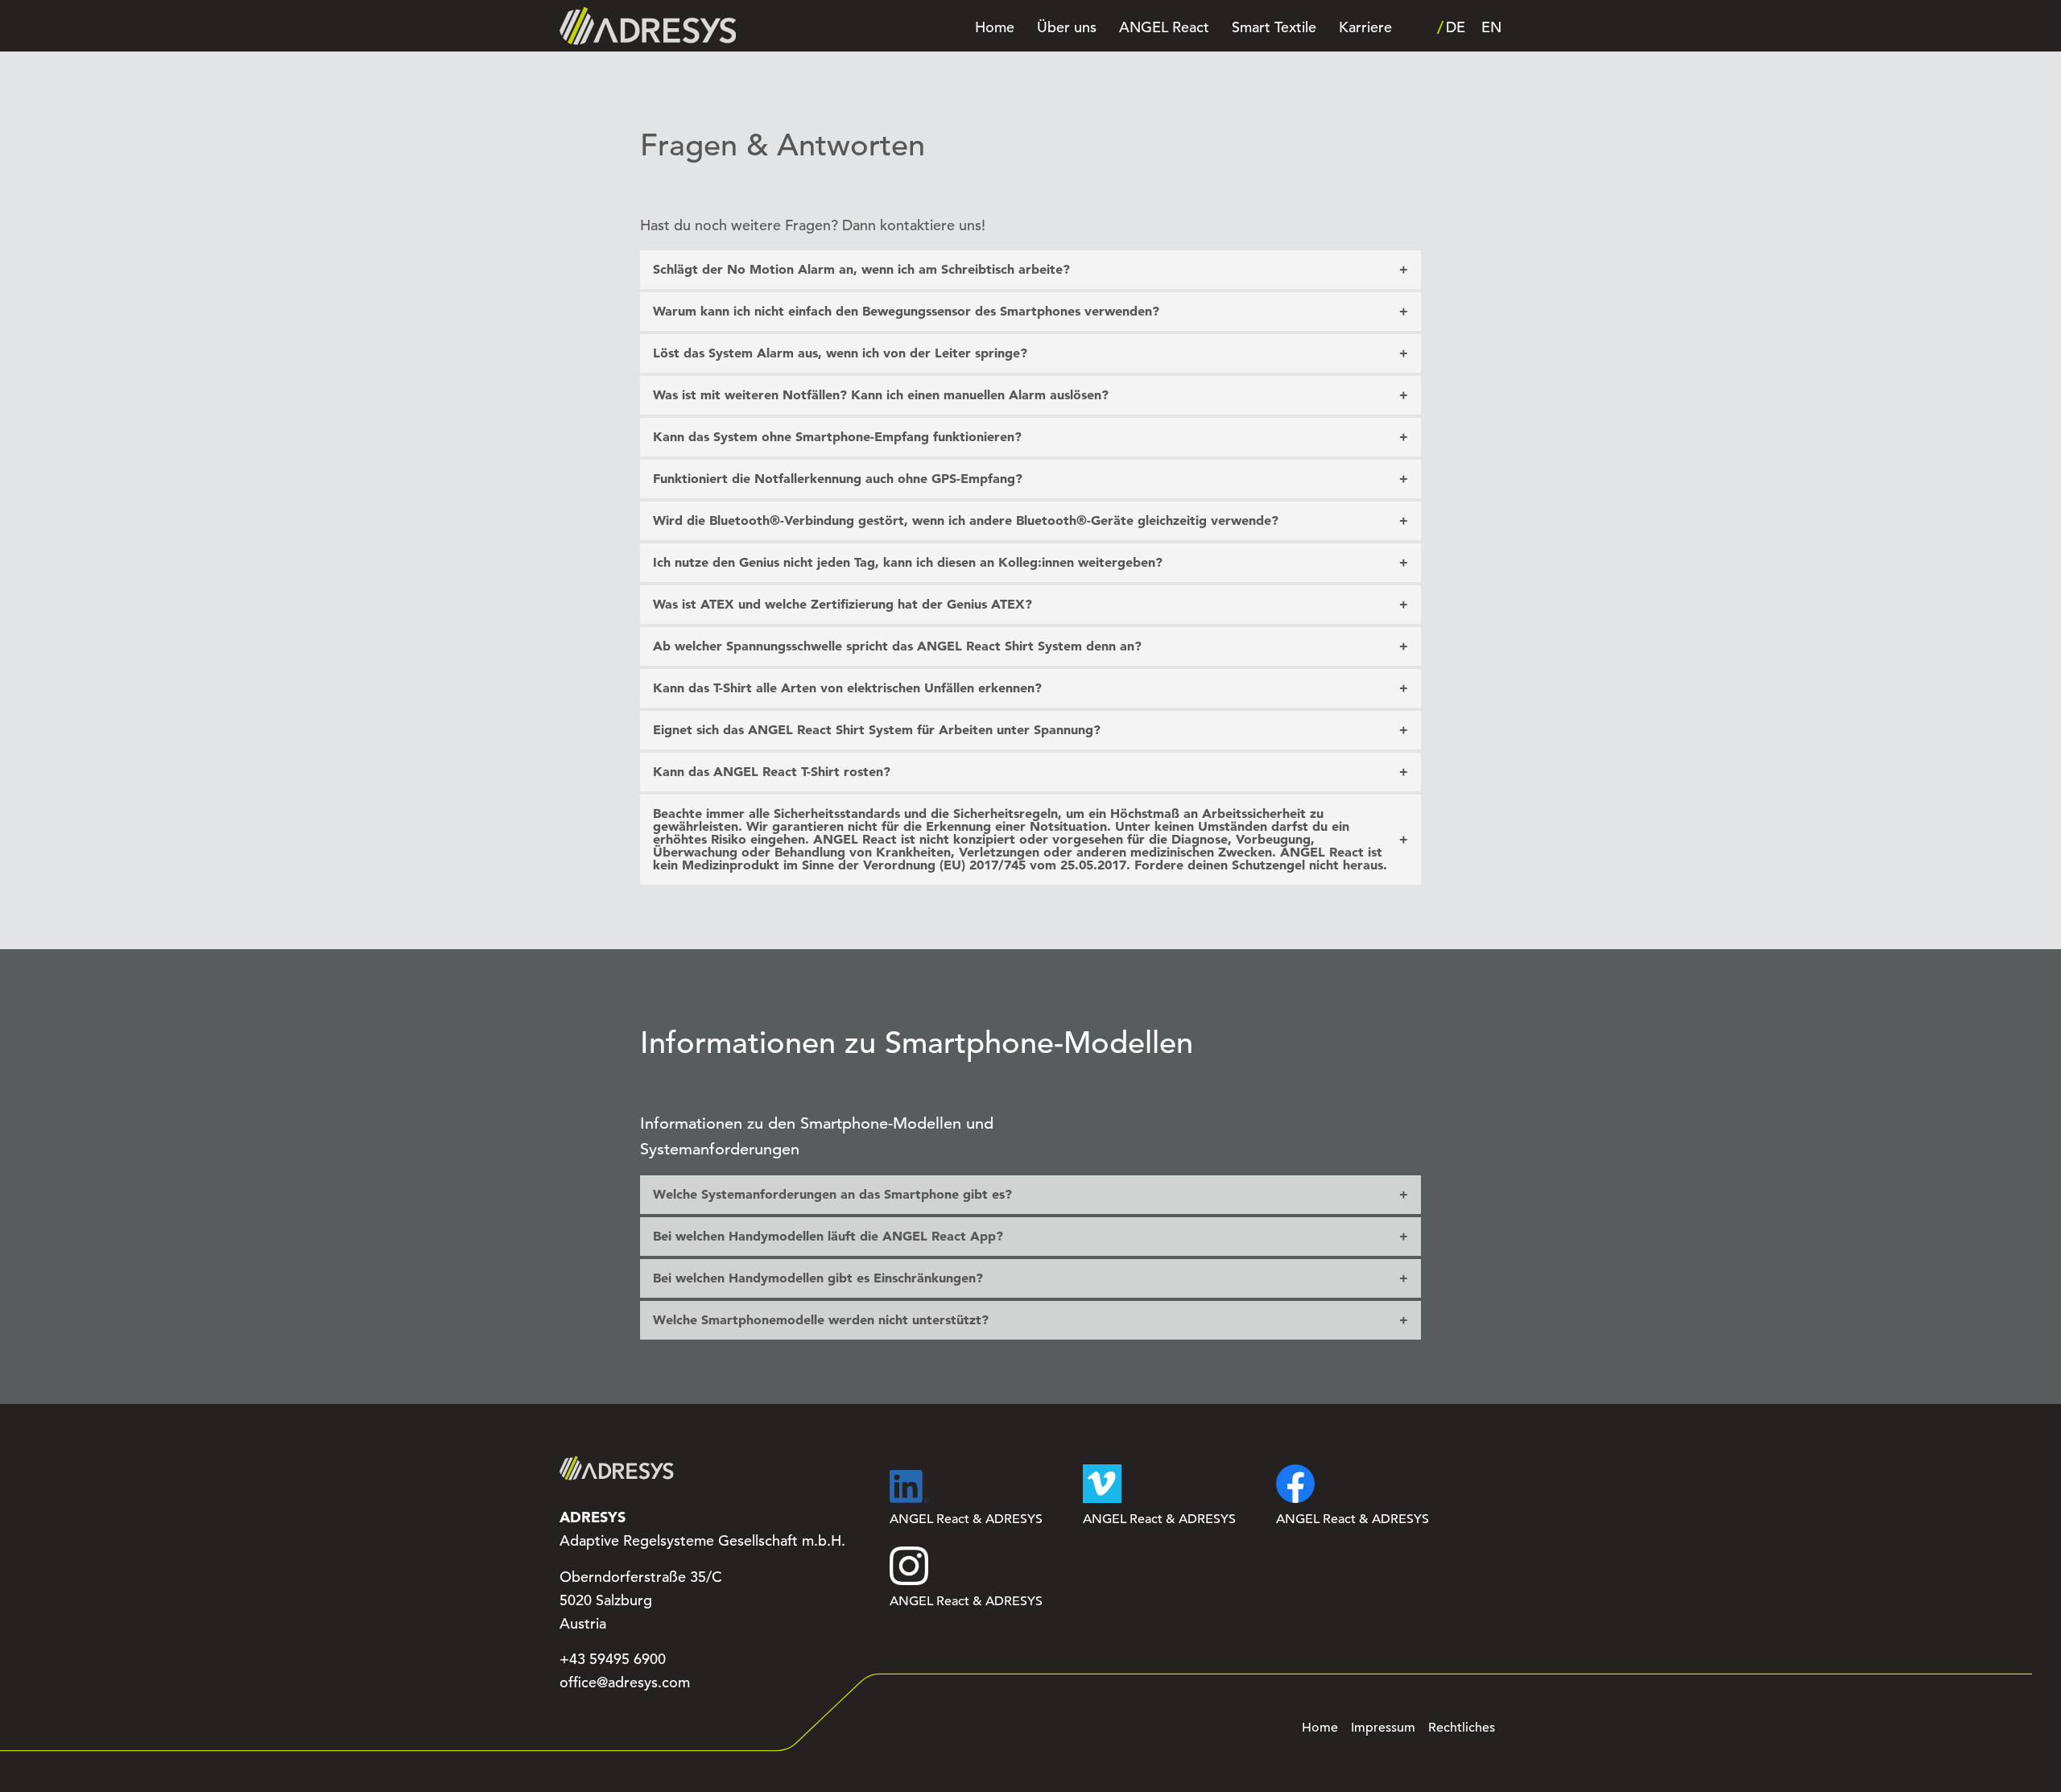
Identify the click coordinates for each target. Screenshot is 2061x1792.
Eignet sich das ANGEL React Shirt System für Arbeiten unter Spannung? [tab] (877, 730)
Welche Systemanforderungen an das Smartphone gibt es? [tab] (832, 1194)
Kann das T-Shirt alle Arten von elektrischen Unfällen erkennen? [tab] (847, 688)
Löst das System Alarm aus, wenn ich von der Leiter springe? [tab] (840, 353)
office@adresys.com (625, 1683)
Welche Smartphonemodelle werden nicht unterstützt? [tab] (821, 1320)
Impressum (1383, 1728)
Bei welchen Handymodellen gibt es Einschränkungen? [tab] (818, 1278)
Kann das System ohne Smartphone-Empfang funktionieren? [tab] (837, 437)
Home (995, 28)
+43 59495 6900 (613, 1659)
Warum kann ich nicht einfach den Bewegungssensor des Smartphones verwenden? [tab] (906, 311)
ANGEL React (1164, 28)
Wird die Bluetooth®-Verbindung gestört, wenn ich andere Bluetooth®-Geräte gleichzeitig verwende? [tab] (966, 520)
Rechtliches (1462, 1728)
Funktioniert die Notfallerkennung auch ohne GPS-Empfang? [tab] (838, 479)
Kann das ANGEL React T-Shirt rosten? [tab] (772, 772)
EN (1491, 27)
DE (1456, 27)
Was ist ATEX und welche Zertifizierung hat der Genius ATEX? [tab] (843, 604)
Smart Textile (1274, 28)
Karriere (1365, 28)
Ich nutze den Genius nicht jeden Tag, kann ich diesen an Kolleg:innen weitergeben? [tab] (908, 562)
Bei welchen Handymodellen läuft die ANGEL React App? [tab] (828, 1236)
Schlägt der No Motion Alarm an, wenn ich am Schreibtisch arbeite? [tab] (861, 269)
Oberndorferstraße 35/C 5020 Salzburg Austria (641, 1600)
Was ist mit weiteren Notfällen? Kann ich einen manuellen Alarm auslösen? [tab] (881, 395)
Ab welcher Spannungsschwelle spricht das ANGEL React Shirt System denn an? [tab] (897, 646)
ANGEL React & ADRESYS (966, 1519)
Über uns (1067, 28)
